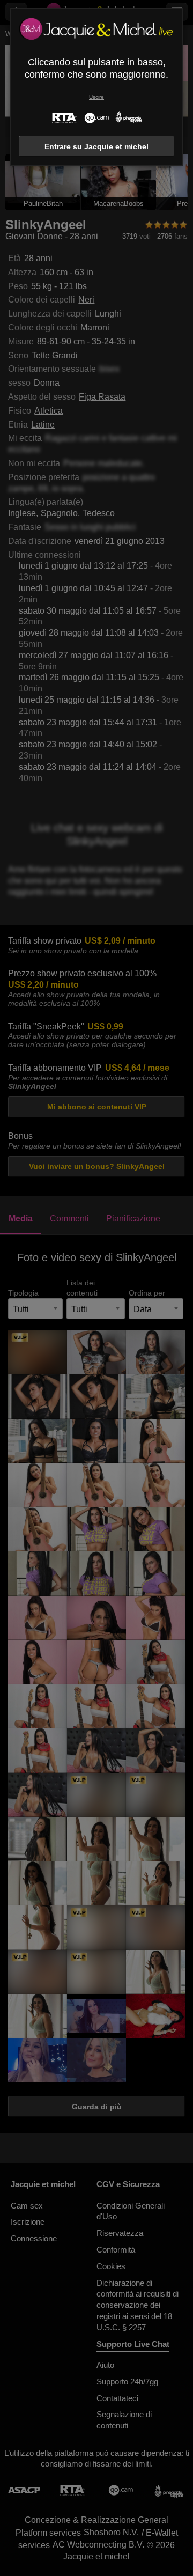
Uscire (96, 97)
